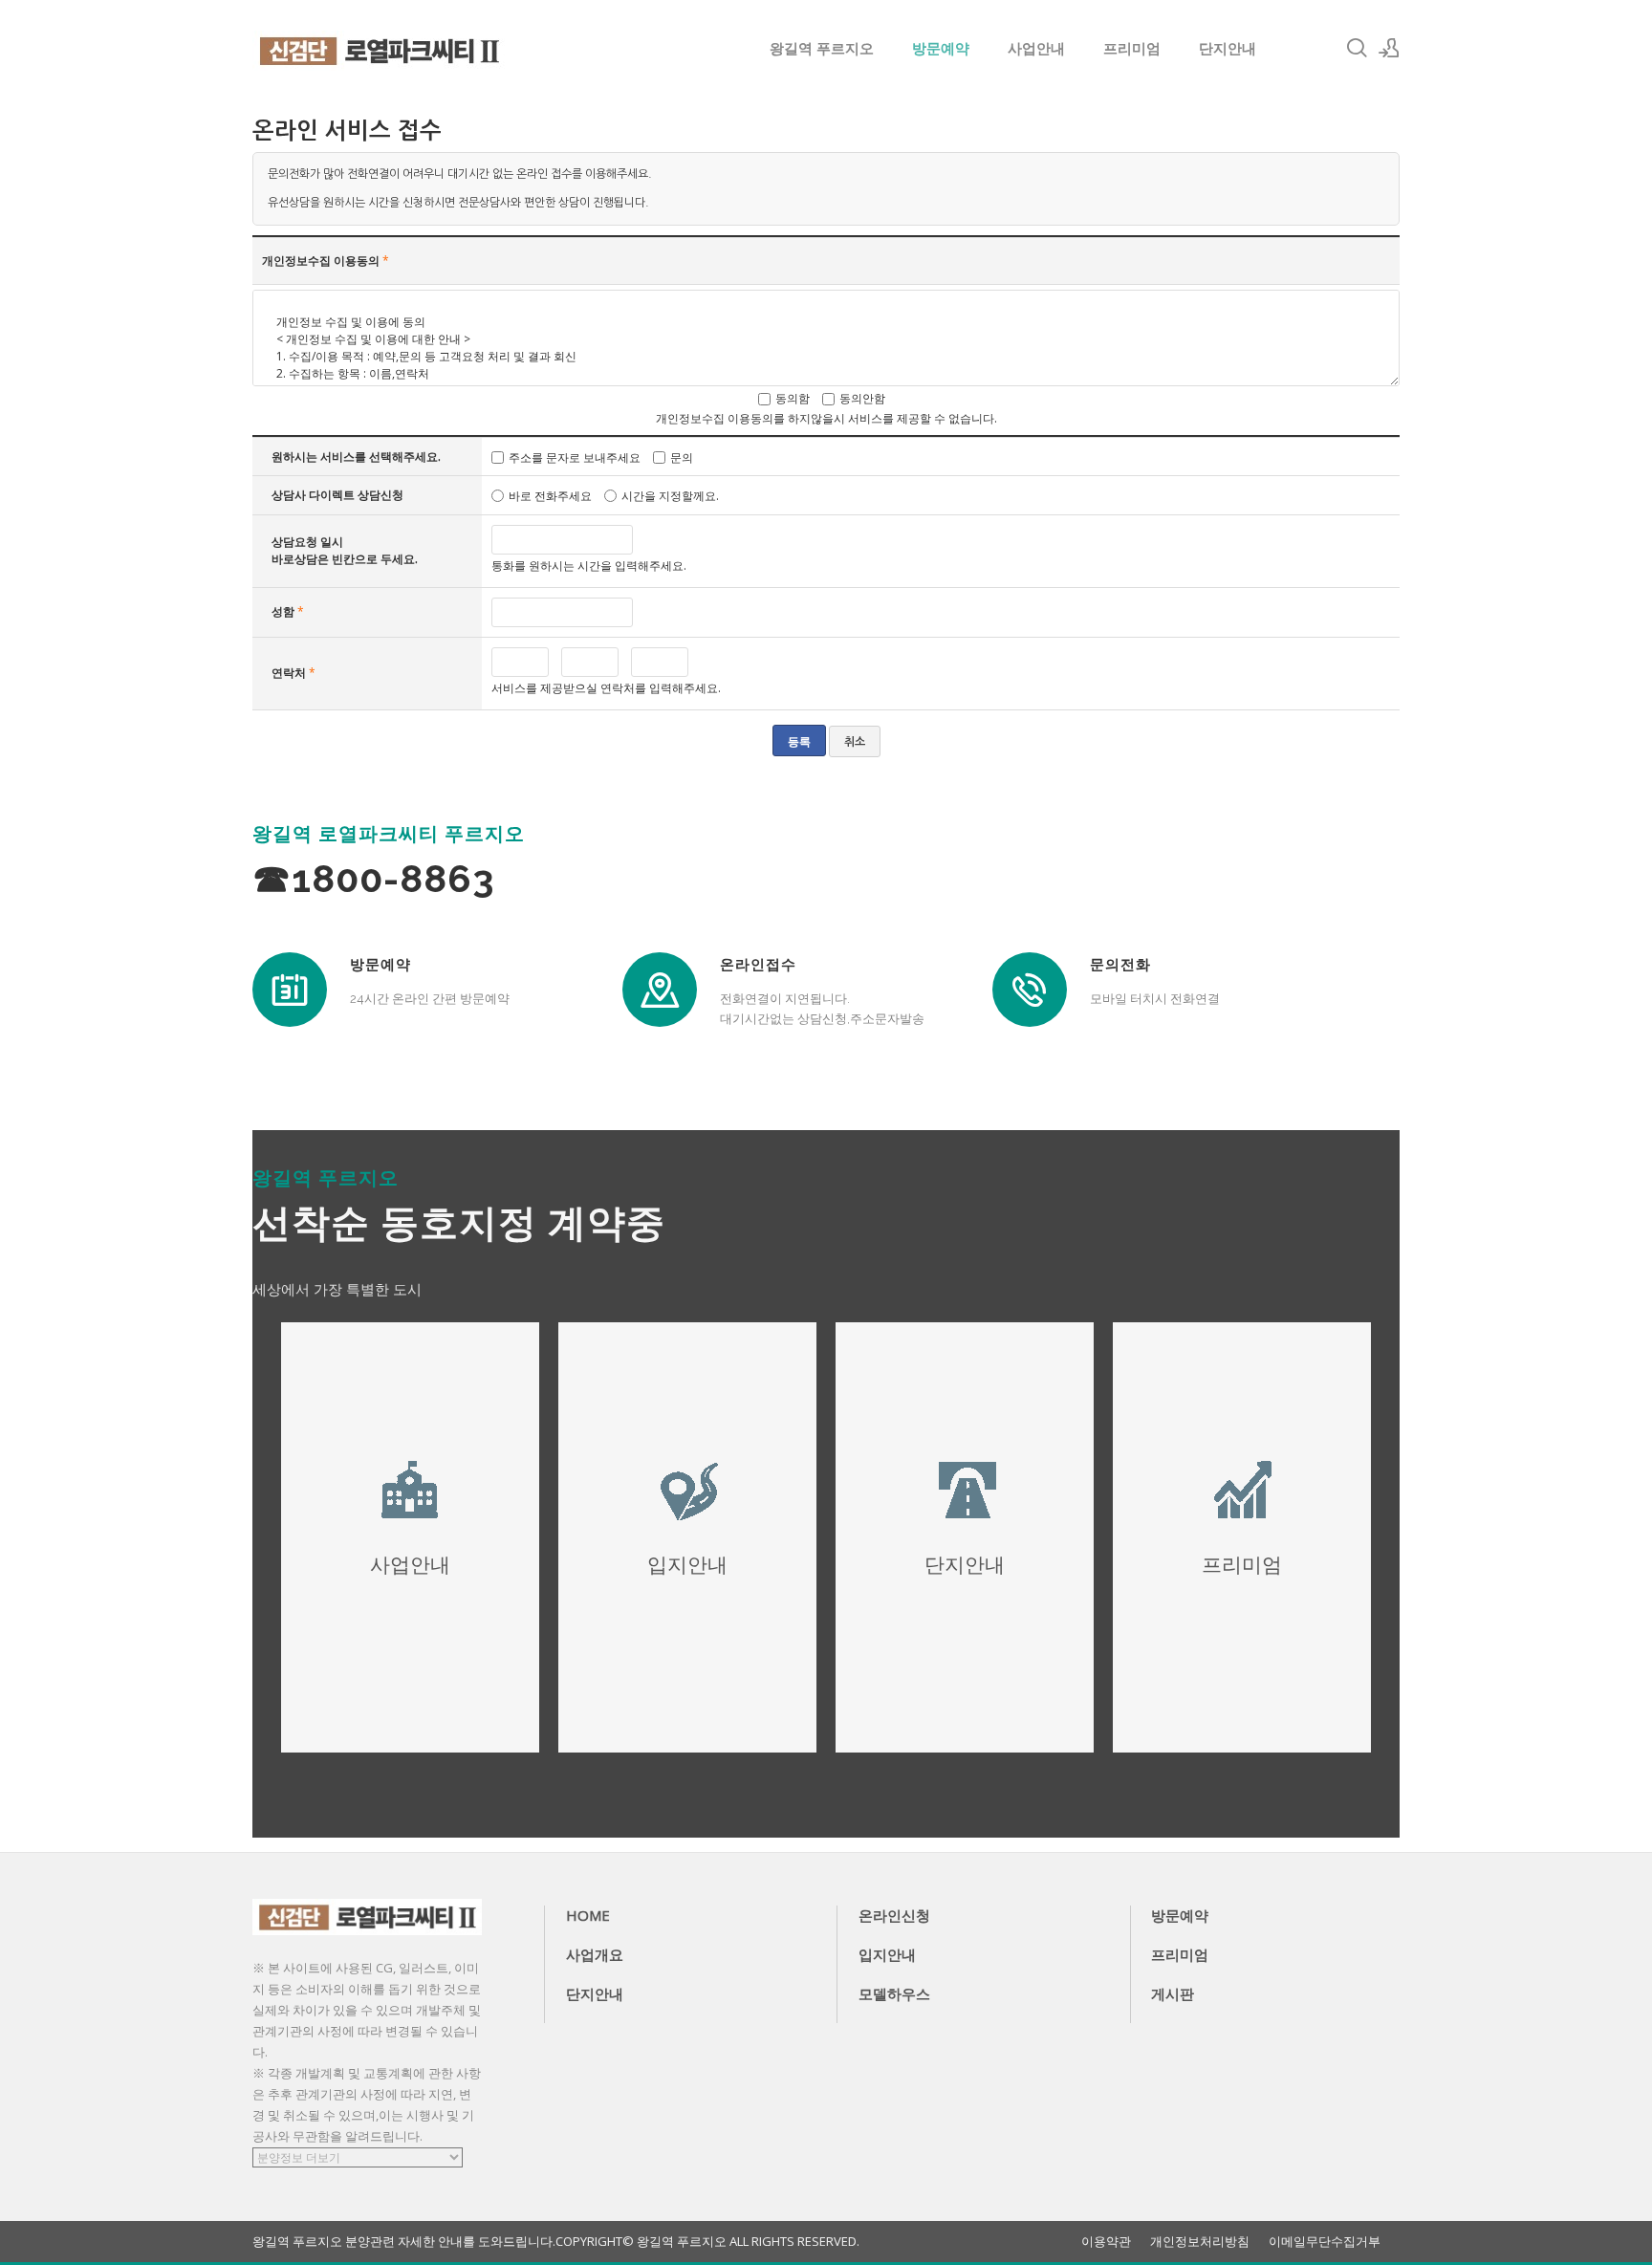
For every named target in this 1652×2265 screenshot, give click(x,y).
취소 (855, 742)
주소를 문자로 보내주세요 (575, 457)
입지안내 (887, 1954)
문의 (682, 457)
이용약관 (1106, 2242)
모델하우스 (894, 1993)
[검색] (1357, 48)
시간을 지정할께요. (670, 496)
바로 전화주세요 (550, 496)
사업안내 (1036, 48)
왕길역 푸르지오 (822, 48)
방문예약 (941, 48)
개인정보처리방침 (1200, 2242)
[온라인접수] (660, 990)
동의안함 (862, 398)
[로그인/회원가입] (1389, 48)
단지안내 (1228, 48)
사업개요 (595, 1954)
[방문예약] (290, 990)
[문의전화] (1030, 990)
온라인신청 (894, 1915)
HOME (588, 1915)
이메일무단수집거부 (1325, 2242)
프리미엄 (1132, 48)
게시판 (1173, 1993)
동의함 (793, 398)
